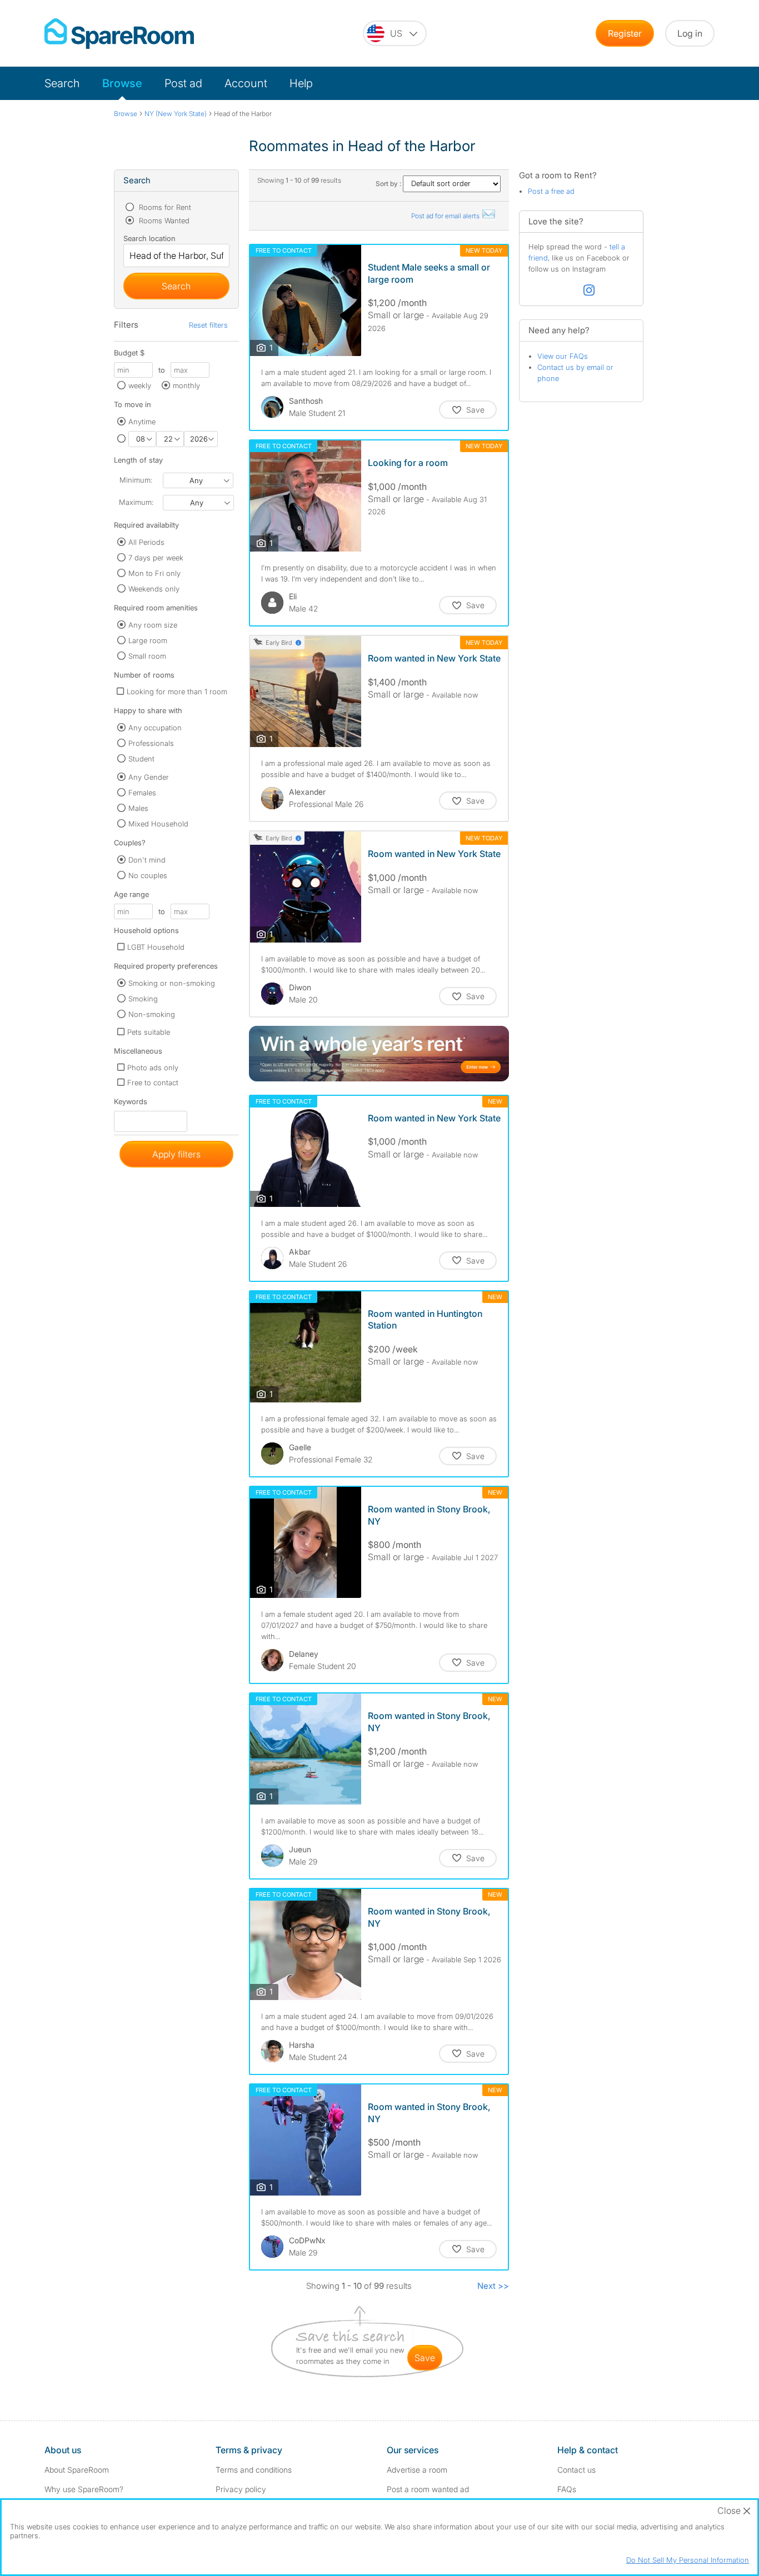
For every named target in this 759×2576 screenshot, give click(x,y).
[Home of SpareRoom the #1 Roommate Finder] (119, 34)
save (425, 2358)
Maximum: (136, 502)
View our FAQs (563, 356)
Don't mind (147, 860)
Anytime (142, 422)
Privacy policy (241, 2489)
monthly (186, 385)
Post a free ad (551, 191)
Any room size (153, 625)
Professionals (151, 743)
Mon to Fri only (154, 573)
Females (142, 793)
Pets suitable (149, 1032)
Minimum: (136, 480)
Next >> (493, 2286)
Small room (147, 656)
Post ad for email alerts (446, 216)
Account (246, 83)
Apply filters (176, 1154)
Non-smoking (152, 1014)
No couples (148, 875)
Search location (149, 238)
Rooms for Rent (164, 207)
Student (141, 759)
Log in (690, 33)
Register (625, 33)
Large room (148, 640)
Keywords (131, 1104)
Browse (122, 83)
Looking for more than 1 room (177, 691)
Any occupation (155, 728)
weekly (140, 385)
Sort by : (389, 184)
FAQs (567, 2489)
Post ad (183, 83)
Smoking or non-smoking (172, 983)
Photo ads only (153, 1068)
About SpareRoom (77, 2470)
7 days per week (156, 558)
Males (138, 808)
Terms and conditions (254, 2470)
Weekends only (154, 589)
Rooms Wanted (163, 220)
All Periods (146, 542)
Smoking (143, 999)
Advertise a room (417, 2470)
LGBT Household (156, 947)
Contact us (576, 2470)
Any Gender (149, 777)
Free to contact (153, 1082)
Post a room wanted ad (428, 2489)
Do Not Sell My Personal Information (688, 2560)
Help (301, 83)
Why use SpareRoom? (84, 2489)
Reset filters (208, 325)
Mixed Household (158, 824)
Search (62, 83)
